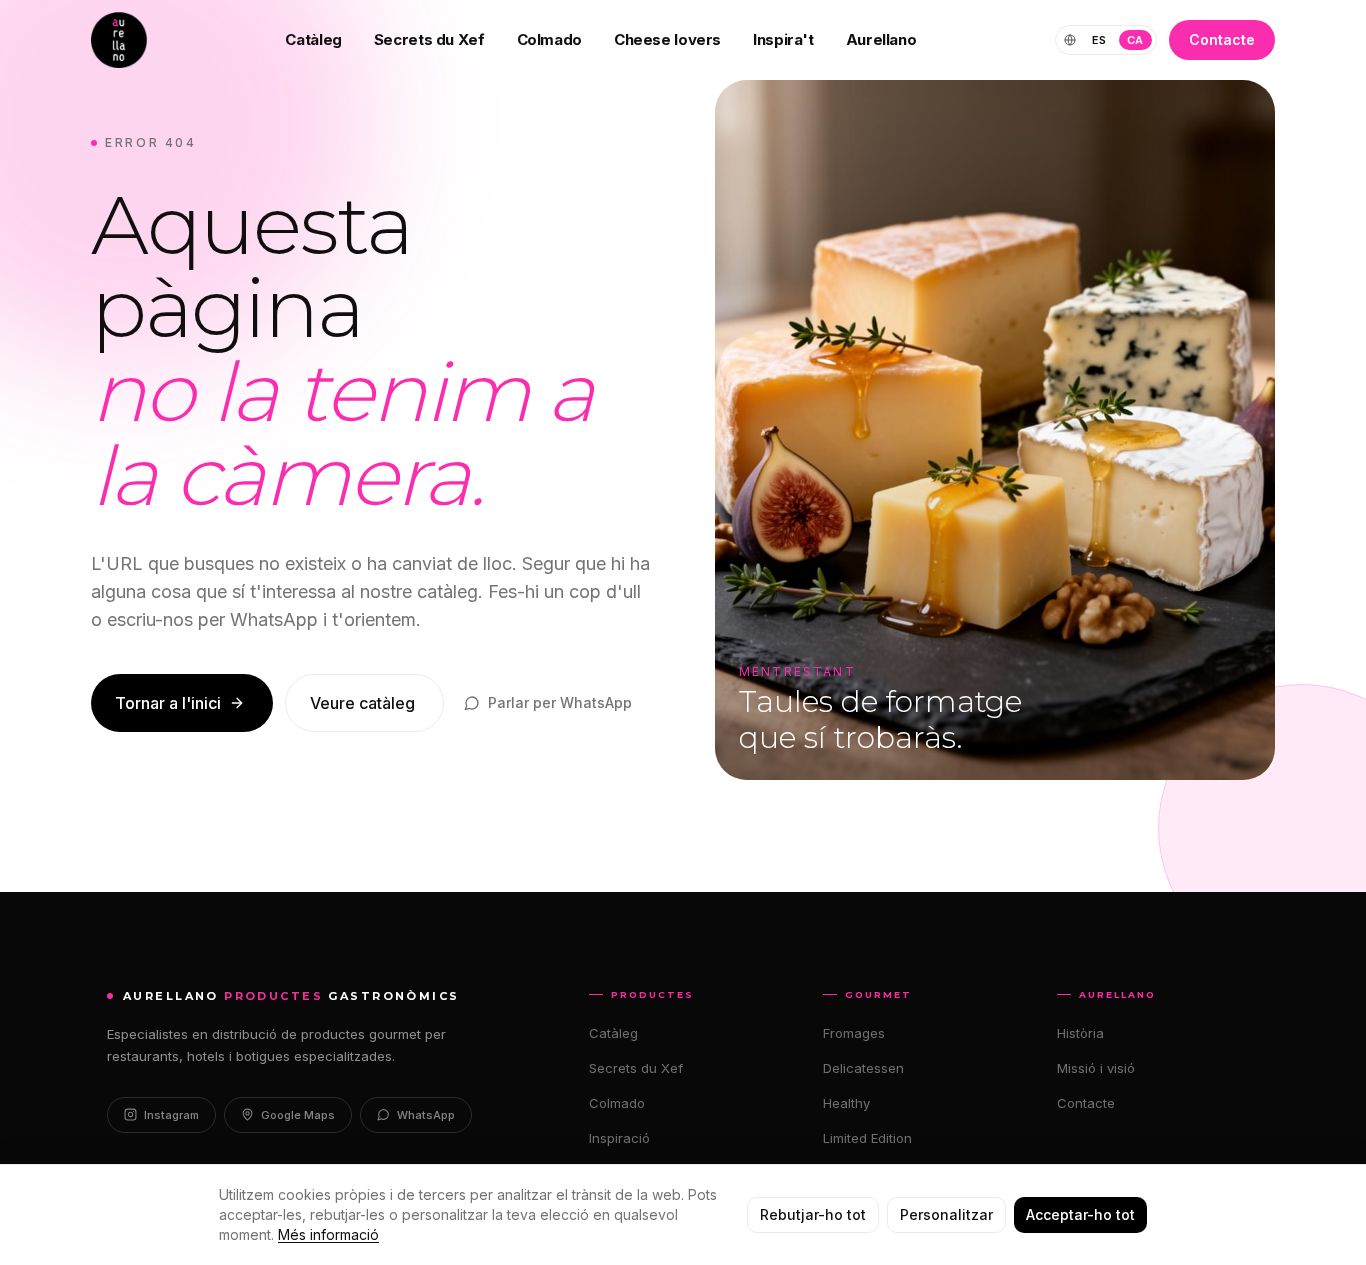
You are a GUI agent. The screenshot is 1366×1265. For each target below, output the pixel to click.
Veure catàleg (362, 703)
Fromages (854, 1033)
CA (1135, 40)
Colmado (549, 39)
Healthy (846, 1103)
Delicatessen (863, 1068)
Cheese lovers (667, 39)
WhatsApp (426, 1115)
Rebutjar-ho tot (813, 1214)
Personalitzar (946, 1214)
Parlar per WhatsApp (560, 702)
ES (1099, 40)
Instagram (171, 1115)
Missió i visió (1096, 1068)
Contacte (1222, 39)
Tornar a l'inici (168, 703)
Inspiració (619, 1138)
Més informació (328, 1234)
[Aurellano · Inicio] (119, 40)
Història (1080, 1033)
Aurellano (881, 39)
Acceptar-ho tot (1080, 1214)
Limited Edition (867, 1138)
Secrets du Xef (429, 39)
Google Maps (298, 1115)
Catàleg (313, 39)
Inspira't (783, 39)
